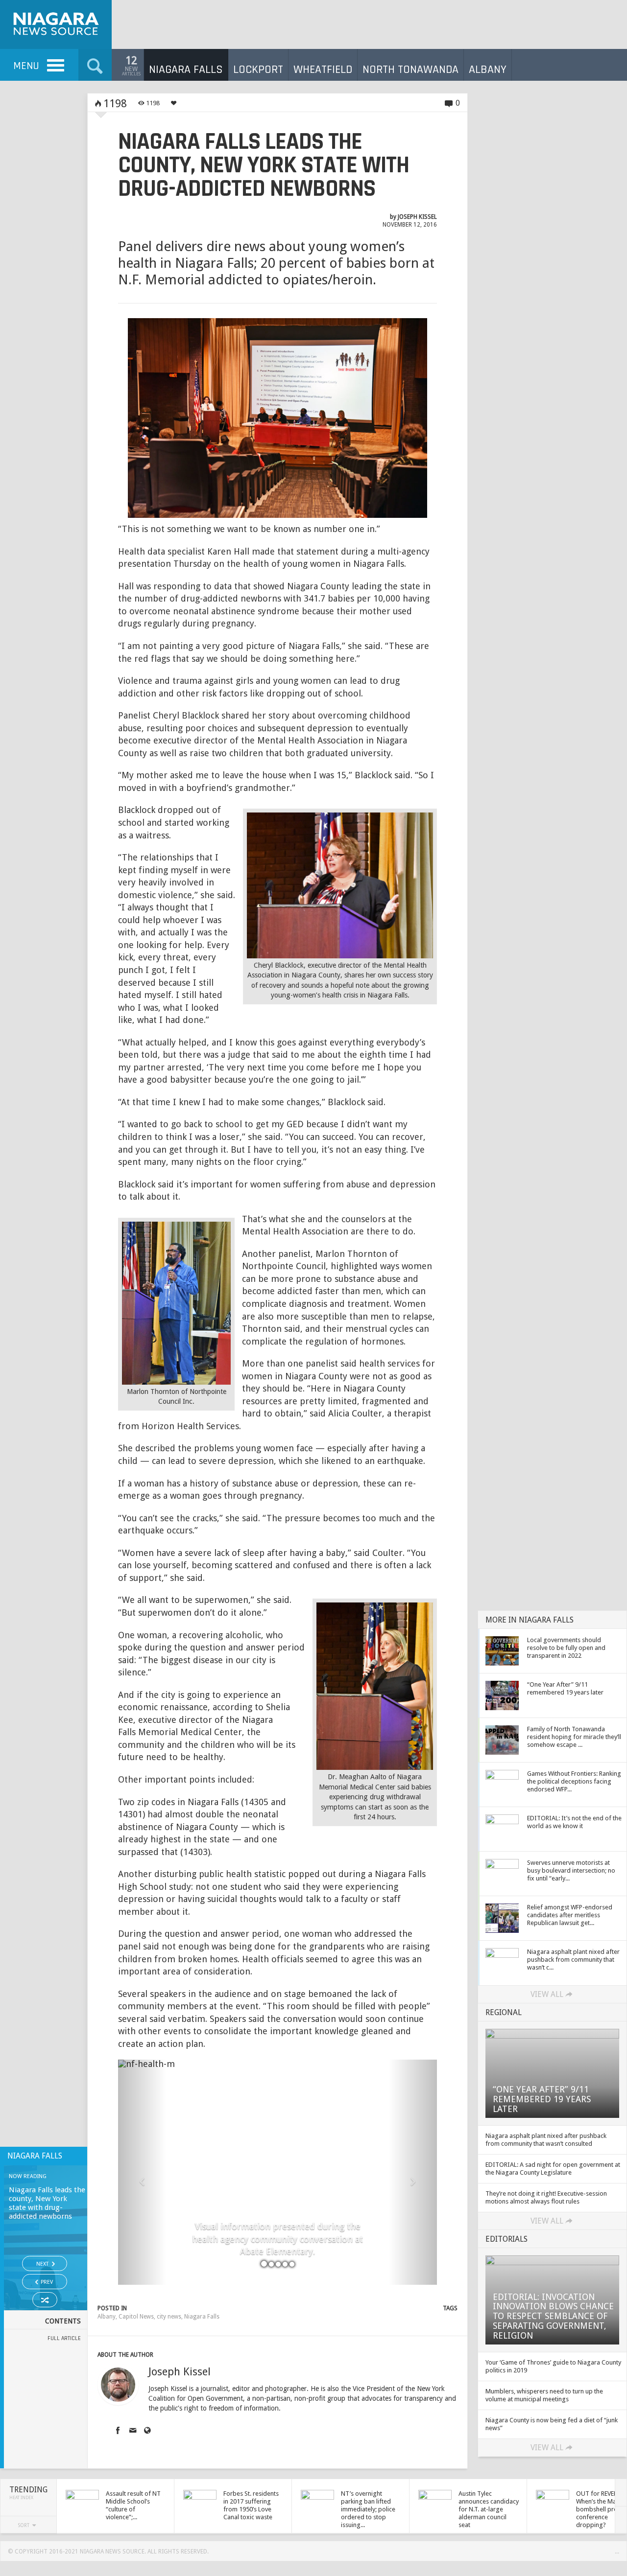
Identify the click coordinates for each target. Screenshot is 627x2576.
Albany (107, 2317)
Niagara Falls (202, 2317)
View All (547, 1994)
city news (169, 2317)
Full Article (64, 2338)
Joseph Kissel (417, 217)
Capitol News (136, 2317)
